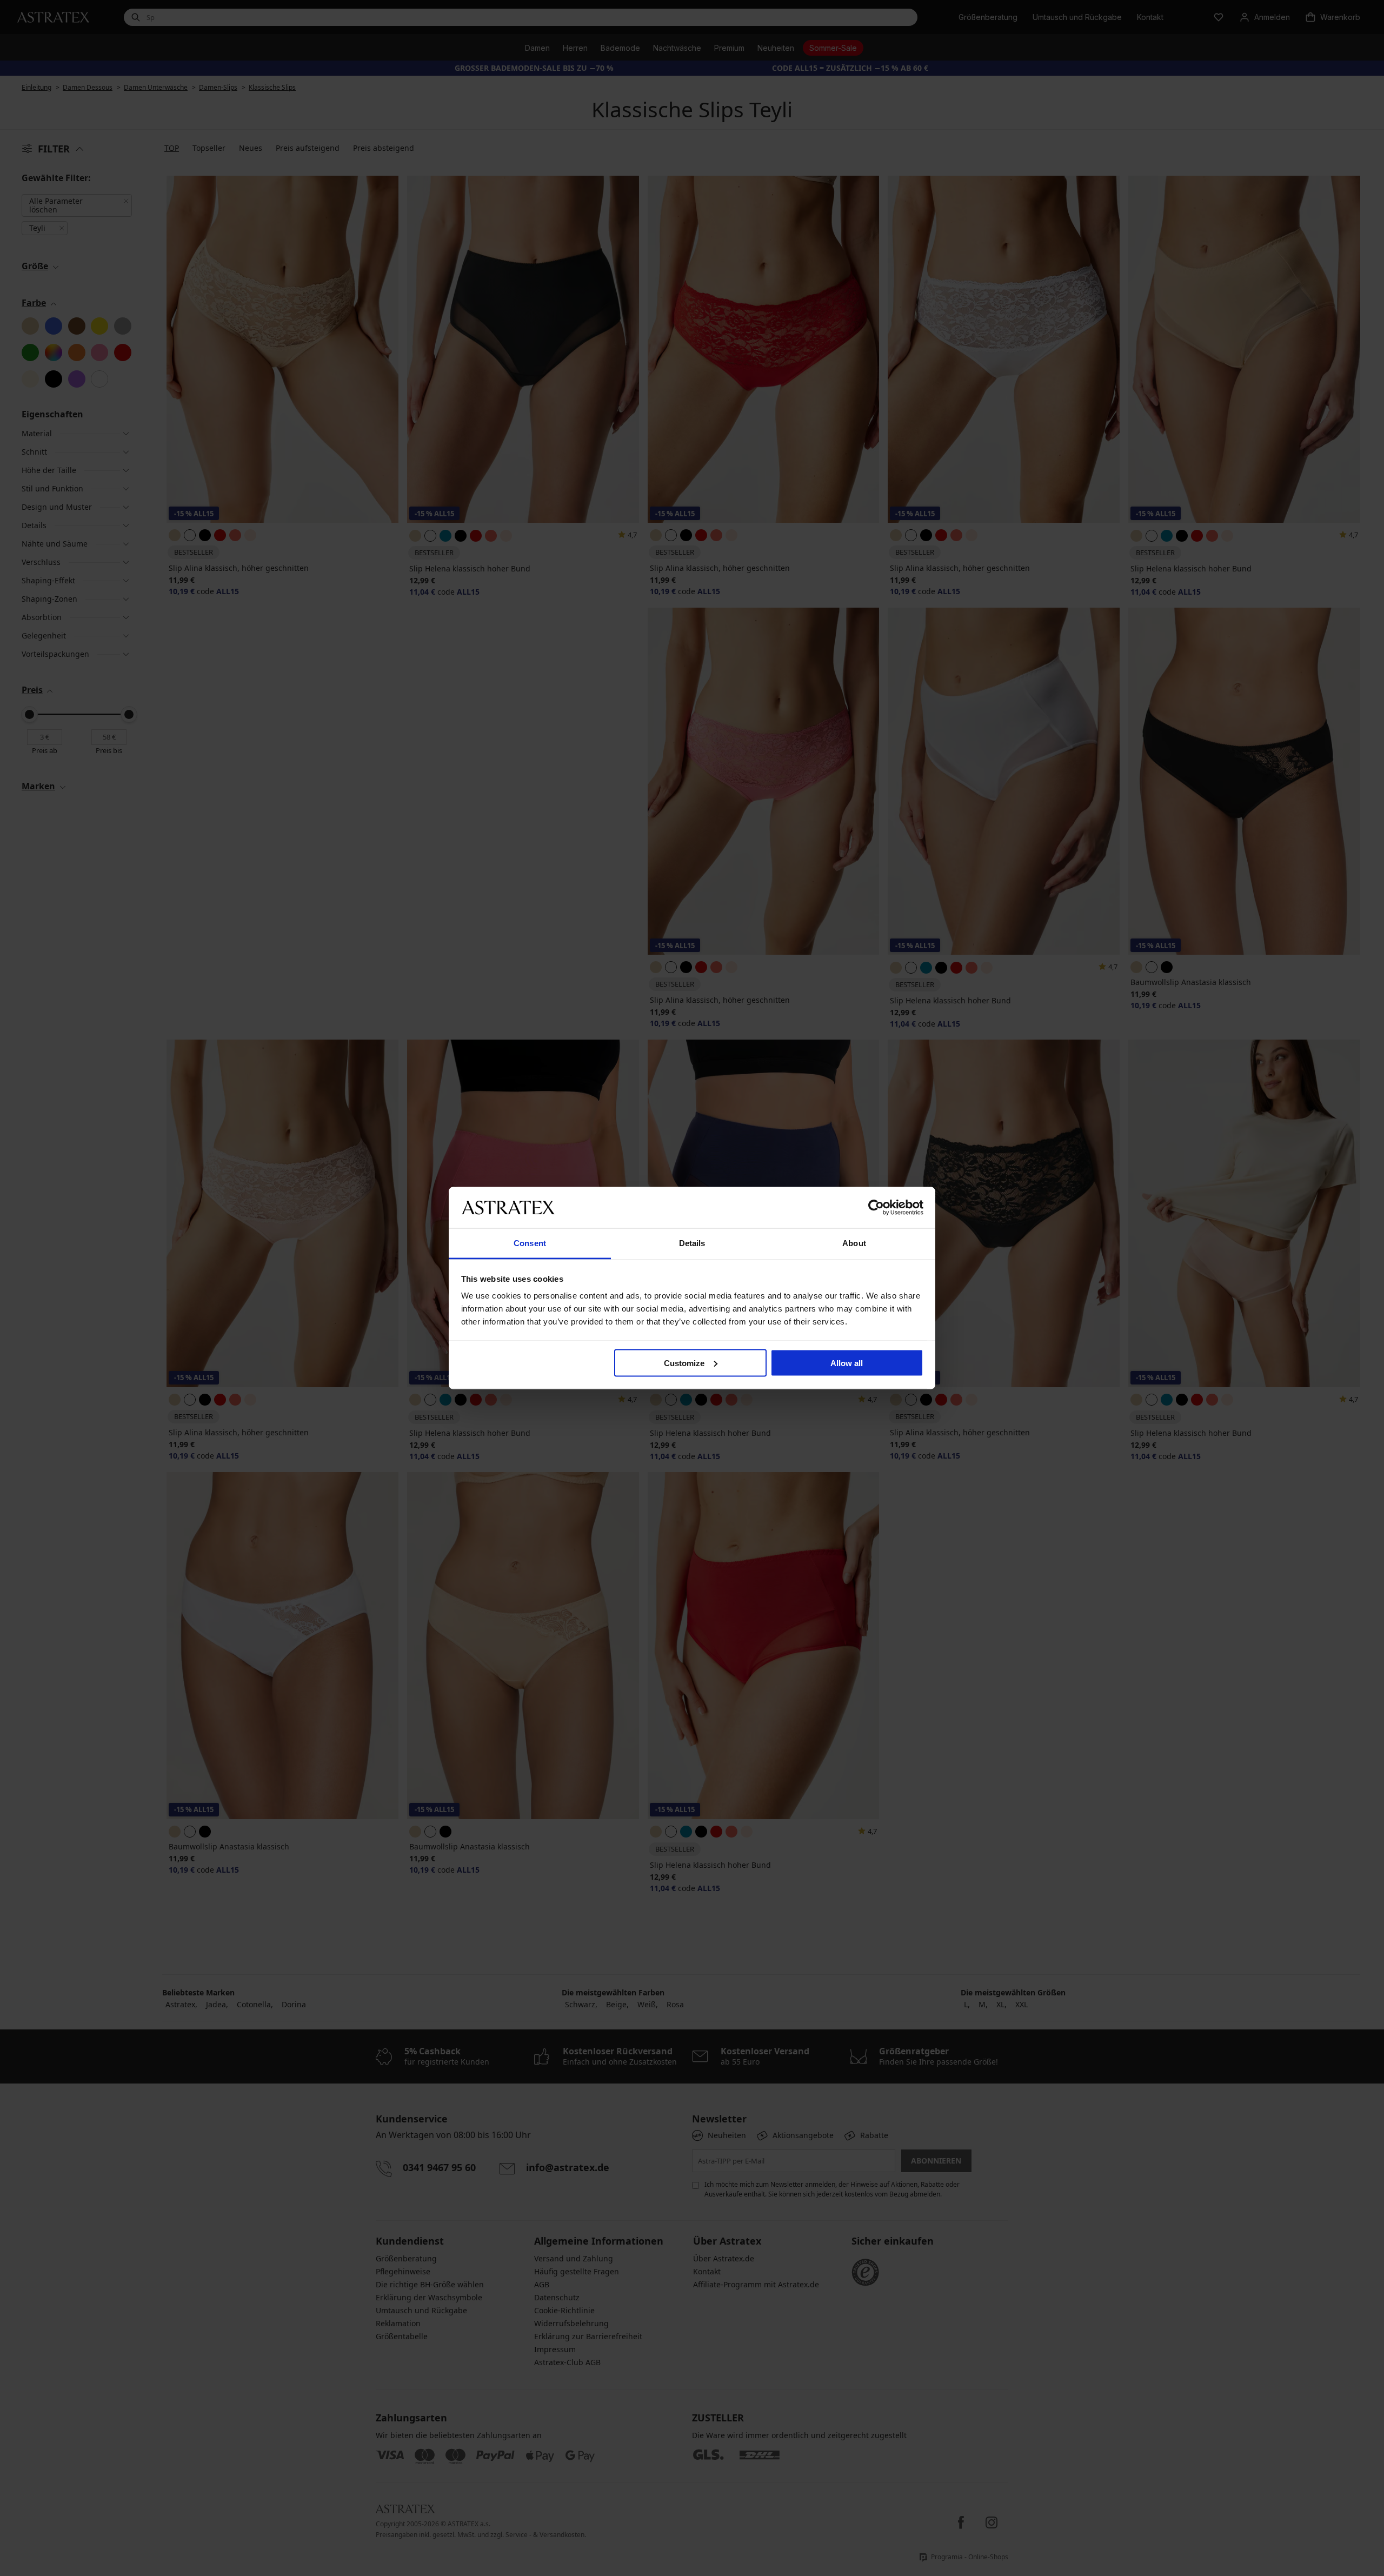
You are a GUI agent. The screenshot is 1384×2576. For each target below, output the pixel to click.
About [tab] (854, 1243)
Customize (684, 1363)
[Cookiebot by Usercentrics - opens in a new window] (876, 1207)
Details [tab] (692, 1243)
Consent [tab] (530, 1243)
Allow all (847, 1363)
